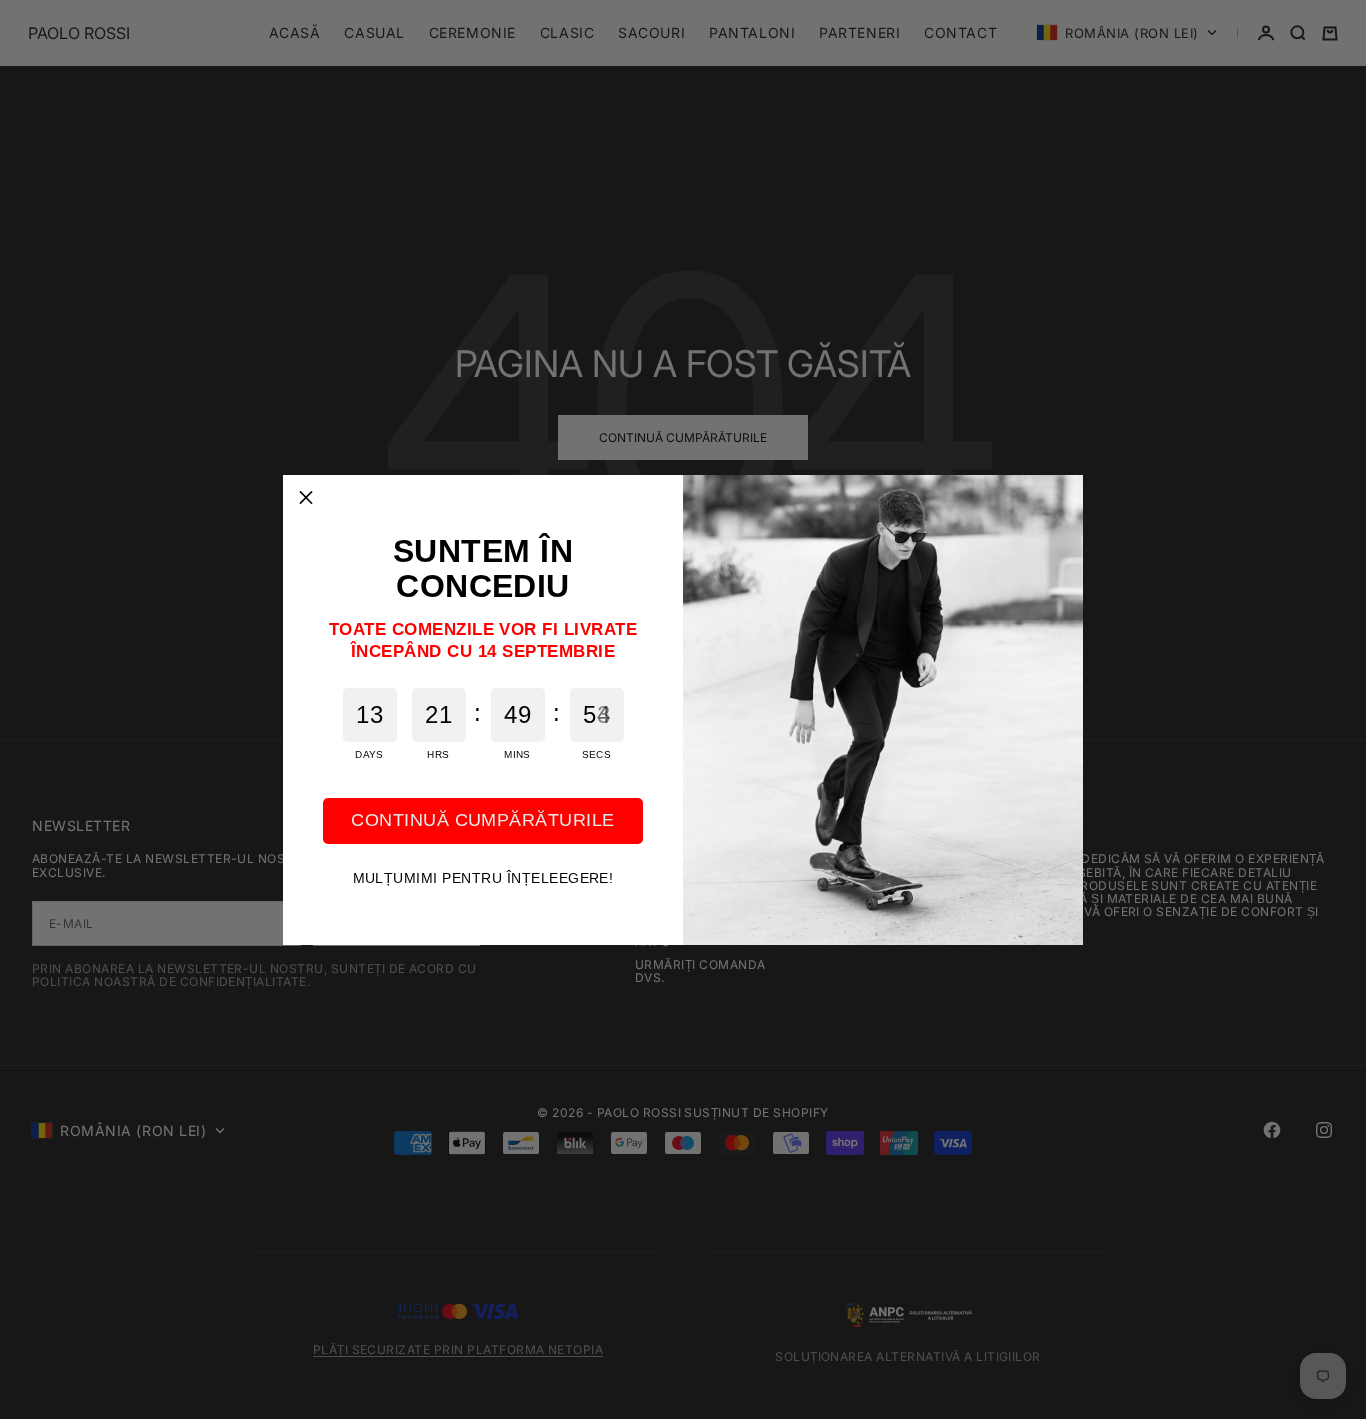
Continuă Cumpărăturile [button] (483, 820)
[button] (306, 498)
